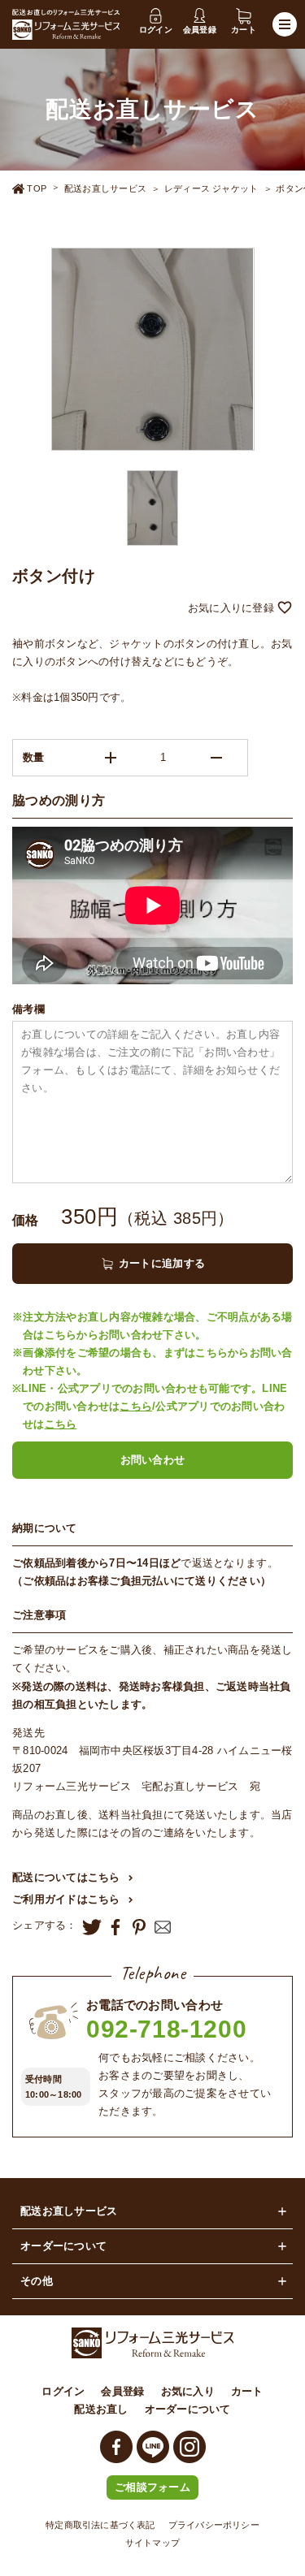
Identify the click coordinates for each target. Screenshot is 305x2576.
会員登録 (122, 2391)
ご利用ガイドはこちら (66, 1899)
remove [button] (216, 758)
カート (247, 2391)
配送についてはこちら (66, 1877)
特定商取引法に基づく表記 (100, 2525)
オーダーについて (188, 2409)
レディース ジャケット (211, 188)
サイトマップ (152, 2543)
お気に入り (188, 2391)
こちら (136, 1406)
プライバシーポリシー (214, 2525)
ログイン (63, 2391)
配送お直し (101, 2409)
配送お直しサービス (105, 188)
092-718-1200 (166, 2029)
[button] (152, 609)
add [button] (111, 758)
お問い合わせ (153, 1460)
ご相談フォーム (152, 2487)
